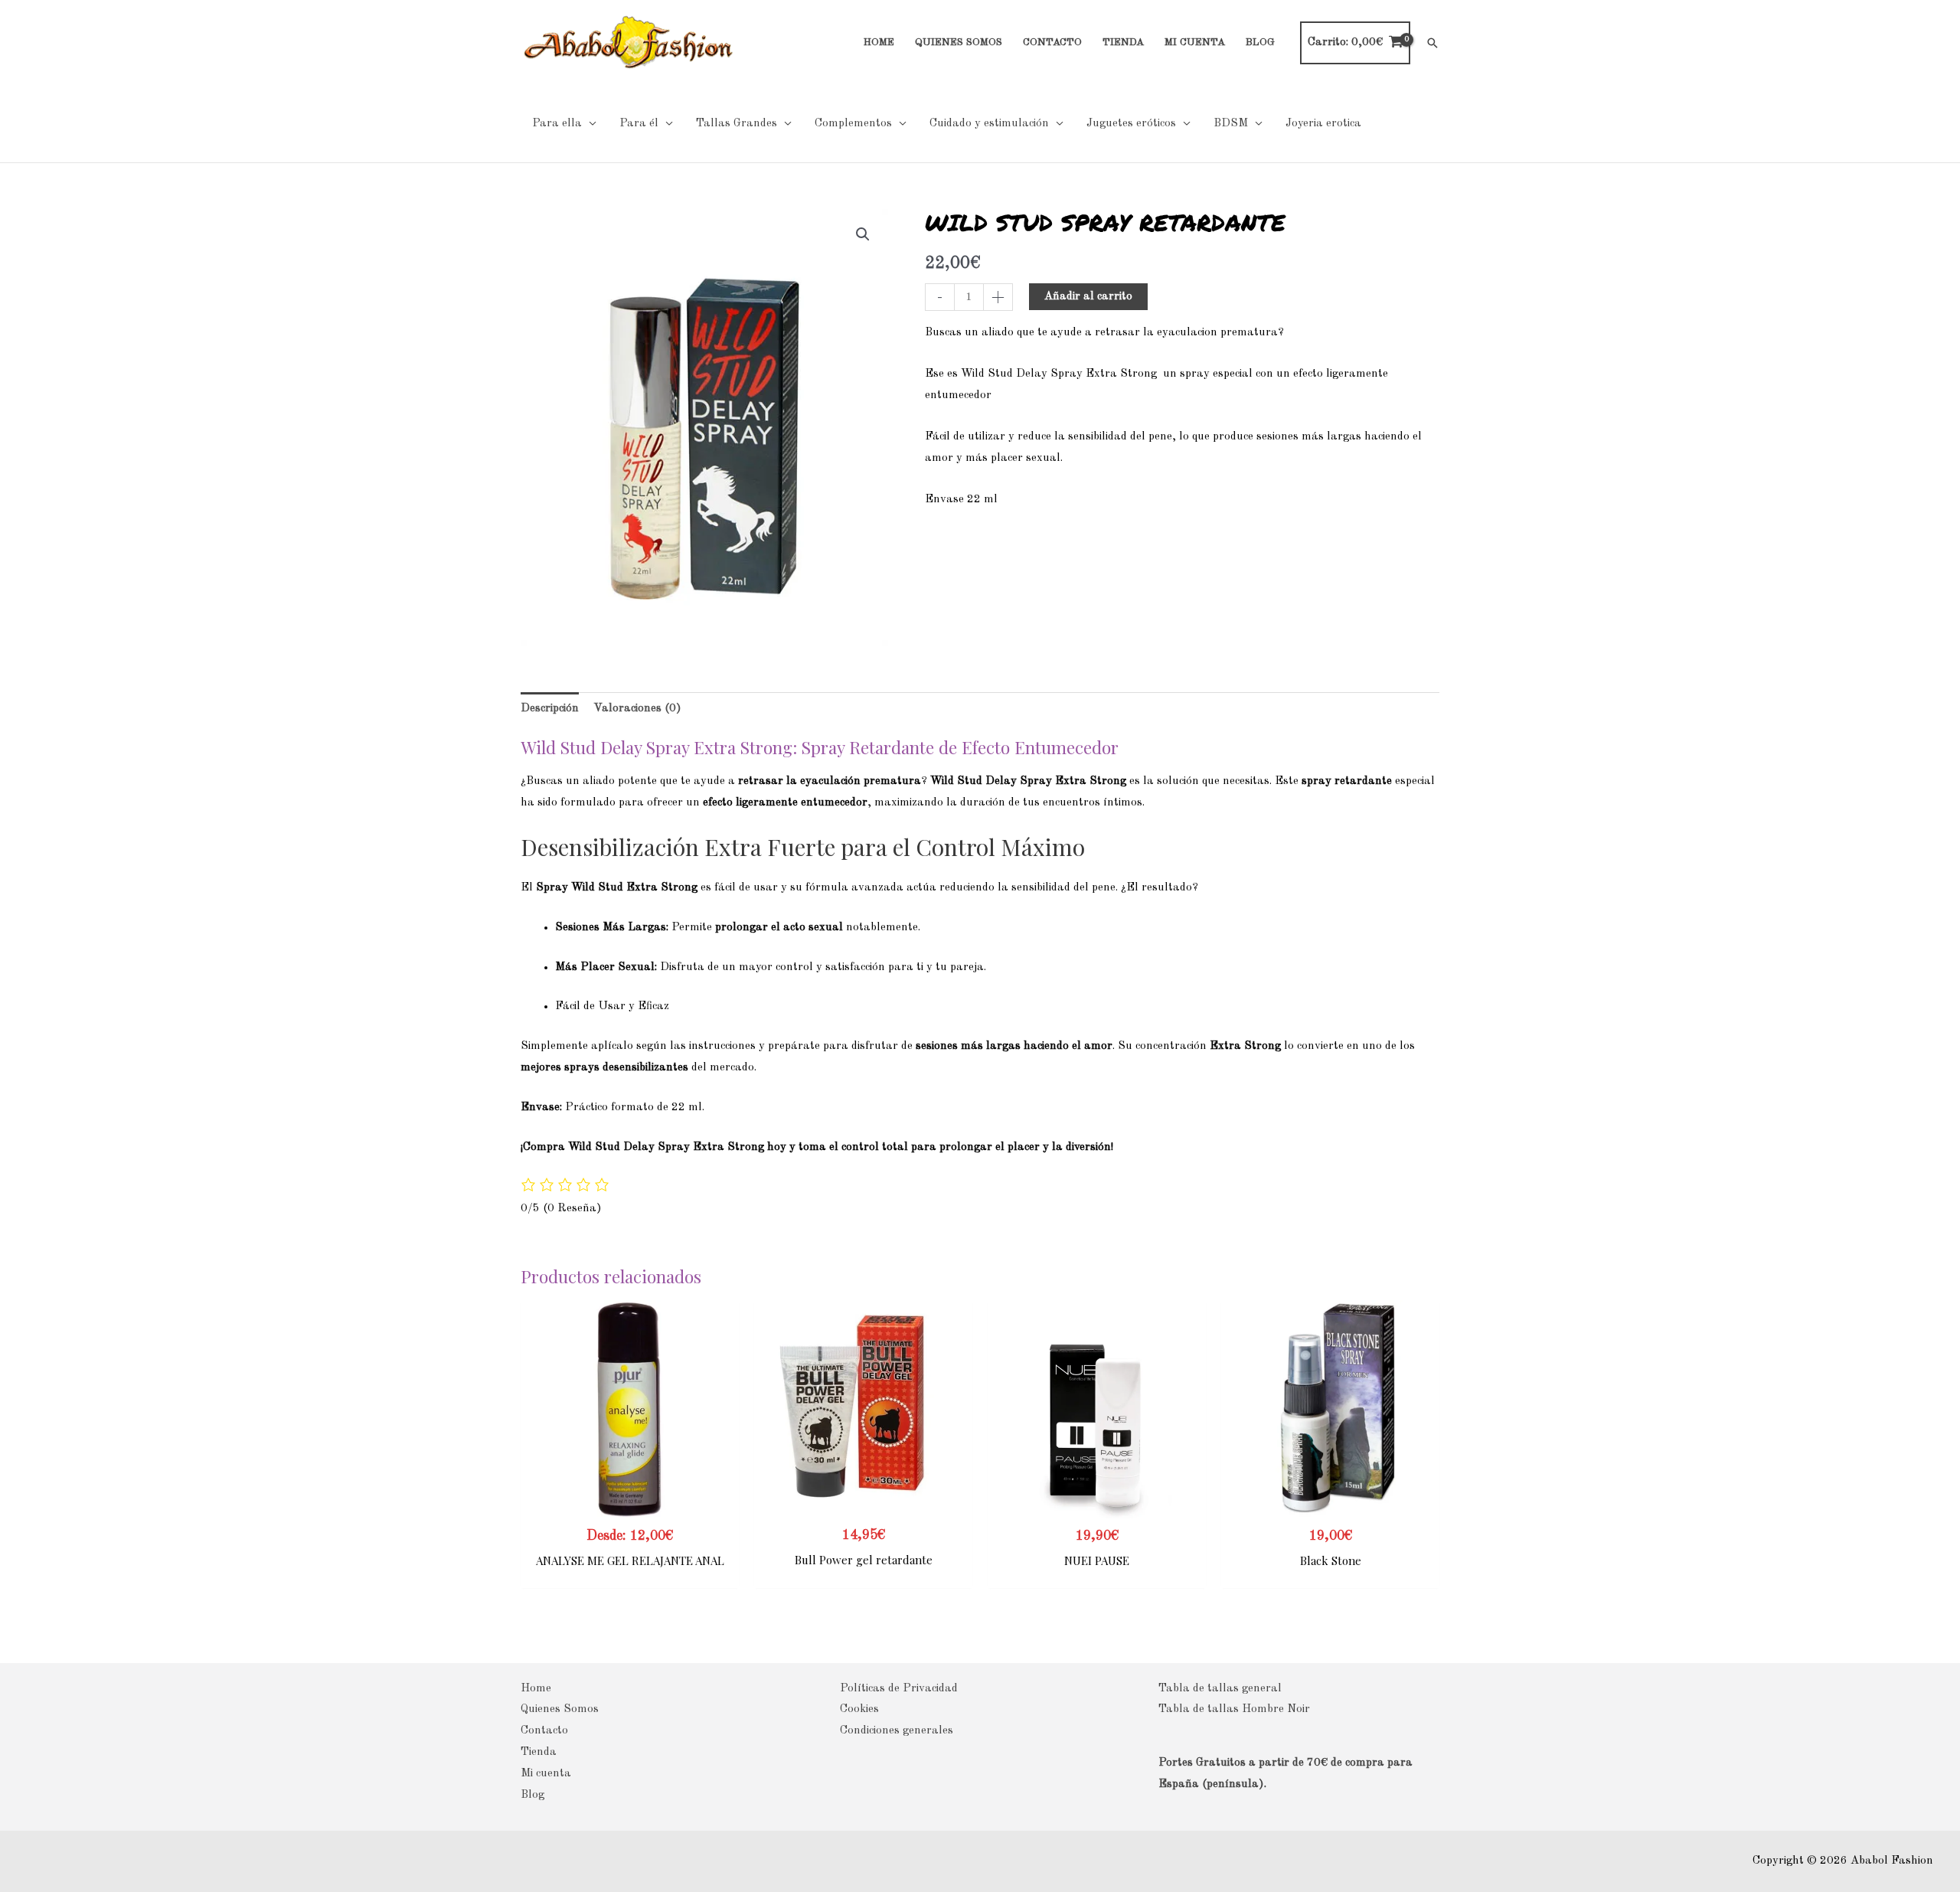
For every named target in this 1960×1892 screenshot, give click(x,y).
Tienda (539, 1752)
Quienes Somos (560, 1709)
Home (536, 1689)
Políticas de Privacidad (899, 1689)
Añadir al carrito (1088, 297)
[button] (1432, 43)
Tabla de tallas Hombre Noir (1234, 1709)
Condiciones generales (897, 1731)
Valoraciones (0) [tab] (637, 709)
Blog (532, 1795)
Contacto (544, 1731)
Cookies (859, 1709)
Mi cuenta (546, 1774)
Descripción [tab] (550, 709)
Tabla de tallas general (1220, 1689)
